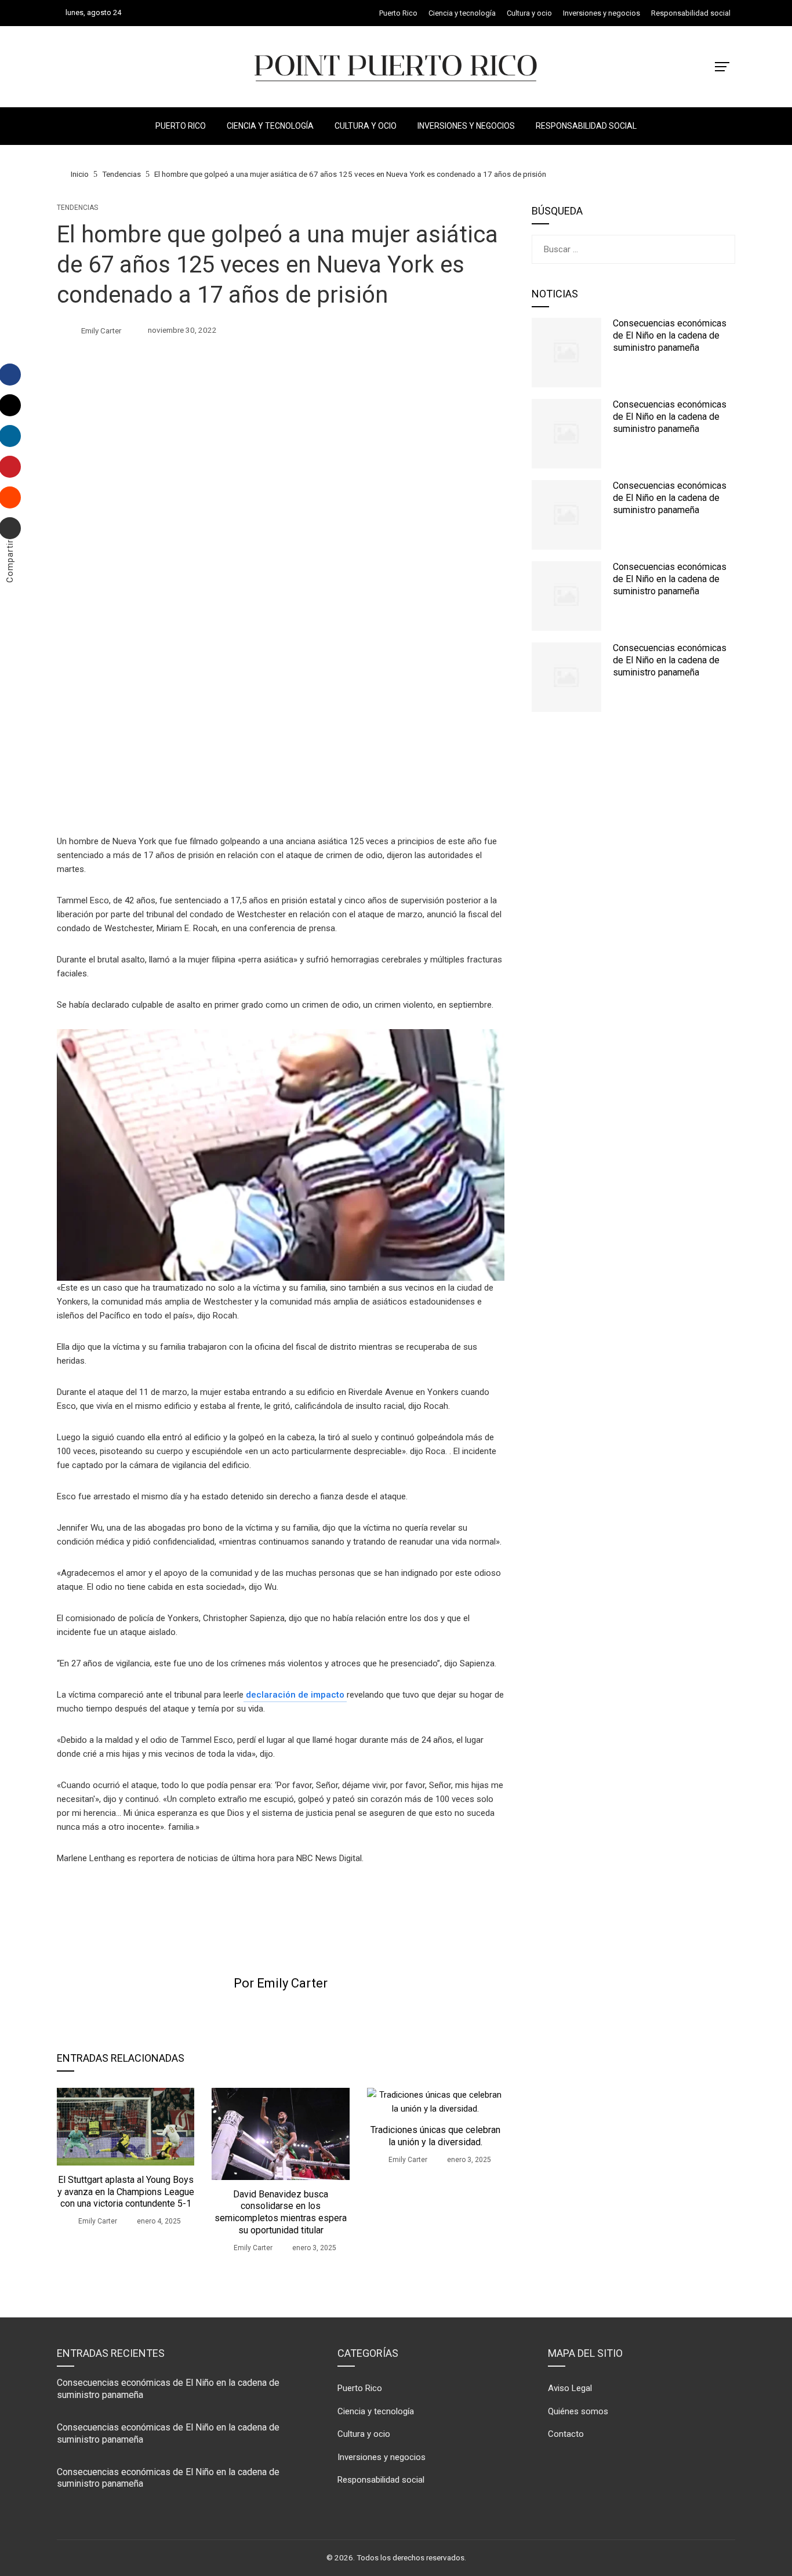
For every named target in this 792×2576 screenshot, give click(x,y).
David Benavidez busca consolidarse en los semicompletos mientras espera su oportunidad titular (281, 2212)
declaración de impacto (295, 1695)
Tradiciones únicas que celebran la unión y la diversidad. (435, 2136)
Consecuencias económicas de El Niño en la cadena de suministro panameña (670, 335)
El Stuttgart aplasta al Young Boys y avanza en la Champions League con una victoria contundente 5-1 (126, 2192)
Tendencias (77, 208)
